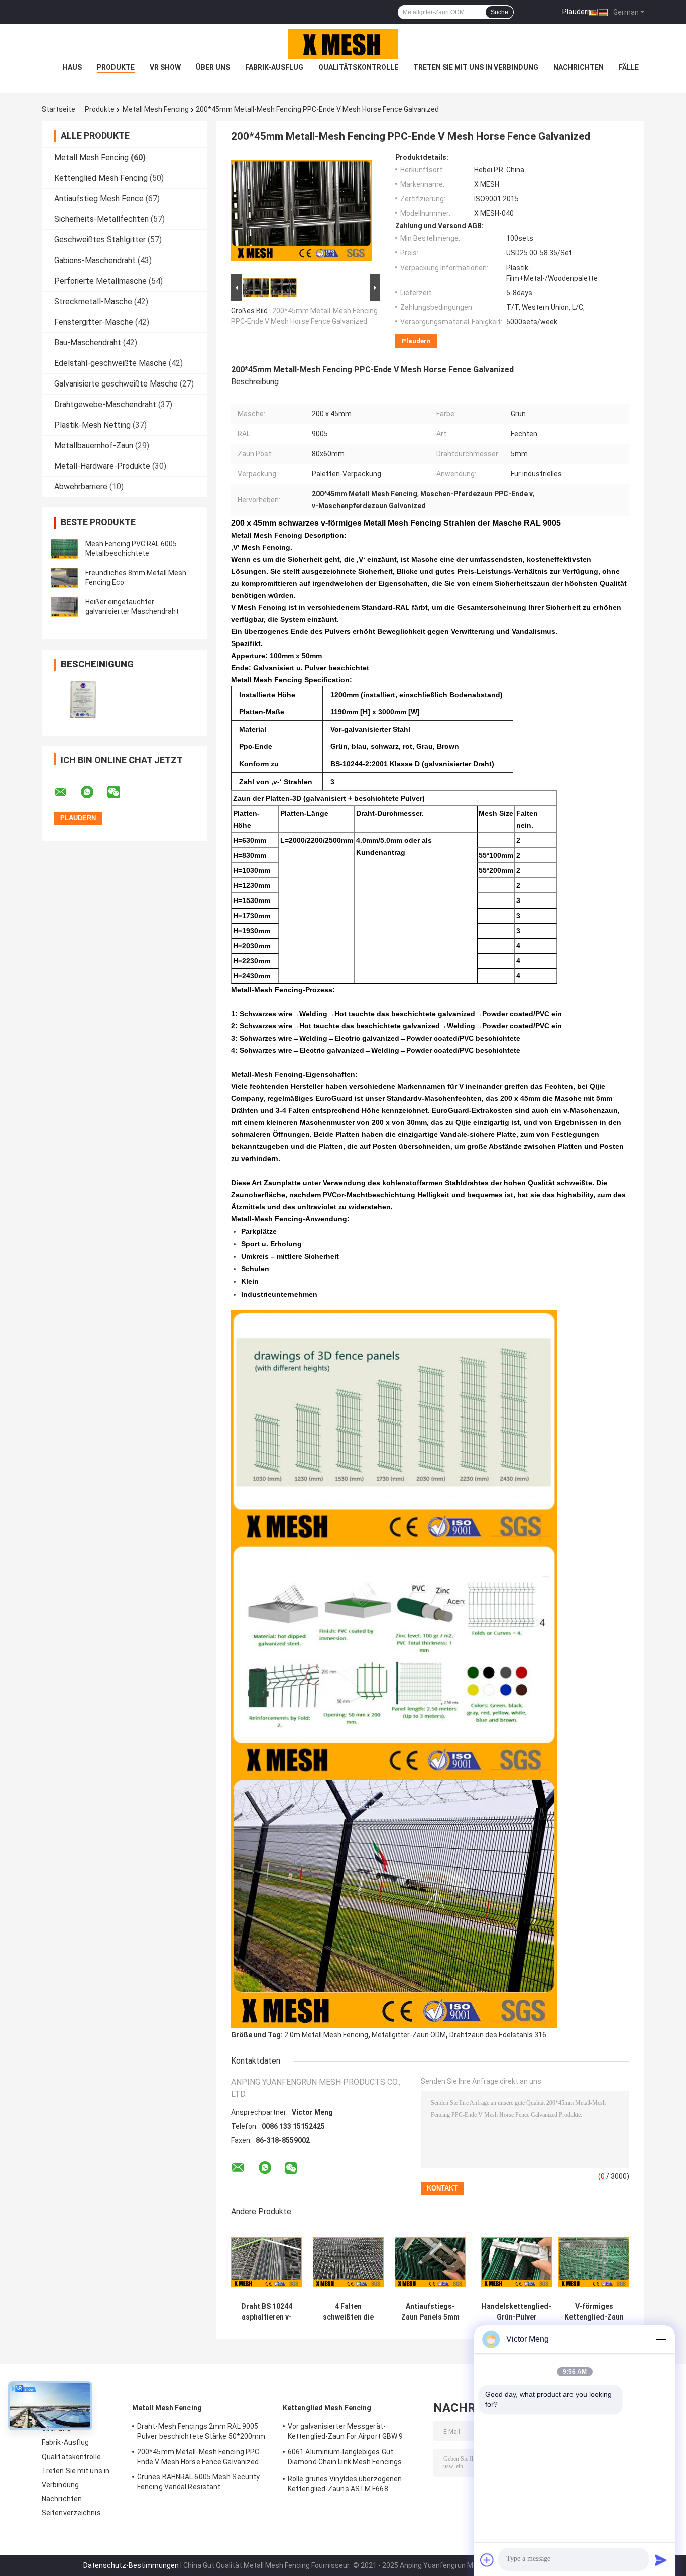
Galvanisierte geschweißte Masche (116, 384)
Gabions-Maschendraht (95, 260)
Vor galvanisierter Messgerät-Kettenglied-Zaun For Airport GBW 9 (345, 2431)
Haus (72, 67)
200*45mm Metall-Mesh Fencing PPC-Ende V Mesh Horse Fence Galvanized (199, 2457)
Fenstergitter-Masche (94, 322)
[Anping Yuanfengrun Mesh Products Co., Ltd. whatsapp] (93, 792)
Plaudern (577, 12)
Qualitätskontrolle (358, 67)
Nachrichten (579, 67)
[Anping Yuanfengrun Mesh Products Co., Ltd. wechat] (120, 792)
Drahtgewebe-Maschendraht (105, 404)
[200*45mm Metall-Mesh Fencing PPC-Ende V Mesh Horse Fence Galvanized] (301, 212)
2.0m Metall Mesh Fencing (326, 2035)
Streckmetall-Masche (93, 301)
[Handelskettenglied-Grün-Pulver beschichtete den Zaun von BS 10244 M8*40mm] (517, 2262)
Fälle (629, 67)
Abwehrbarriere (81, 487)
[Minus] (661, 2339)
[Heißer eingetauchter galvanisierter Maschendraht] (64, 607)
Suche (499, 12)
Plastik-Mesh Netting (92, 425)
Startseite (59, 109)
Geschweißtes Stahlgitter (100, 240)
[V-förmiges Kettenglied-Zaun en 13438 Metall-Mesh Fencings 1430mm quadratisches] (594, 2262)
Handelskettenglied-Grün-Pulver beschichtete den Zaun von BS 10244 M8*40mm (517, 2312)
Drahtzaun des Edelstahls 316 (498, 2035)
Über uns (213, 67)
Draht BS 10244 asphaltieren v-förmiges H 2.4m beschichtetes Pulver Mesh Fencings (267, 2312)
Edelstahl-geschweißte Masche (110, 363)
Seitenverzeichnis (71, 2513)
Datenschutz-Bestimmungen (131, 2565)
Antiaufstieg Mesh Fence (99, 199)
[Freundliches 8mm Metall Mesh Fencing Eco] (64, 578)
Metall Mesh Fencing (156, 109)
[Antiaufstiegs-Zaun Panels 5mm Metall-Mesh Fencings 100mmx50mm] (430, 2262)
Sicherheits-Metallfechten (101, 219)
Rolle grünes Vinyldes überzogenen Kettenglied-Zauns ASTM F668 (345, 2484)
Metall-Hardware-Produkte (102, 466)
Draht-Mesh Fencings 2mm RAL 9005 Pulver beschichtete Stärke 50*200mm (201, 2431)
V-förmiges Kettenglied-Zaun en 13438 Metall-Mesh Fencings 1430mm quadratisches (594, 2312)
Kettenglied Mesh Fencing (101, 178)
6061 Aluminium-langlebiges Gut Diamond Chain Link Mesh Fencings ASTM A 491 (345, 2458)
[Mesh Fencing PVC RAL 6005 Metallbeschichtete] (64, 549)
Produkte (116, 67)
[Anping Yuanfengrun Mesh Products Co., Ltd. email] (67, 792)
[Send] (661, 2560)
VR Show (165, 67)
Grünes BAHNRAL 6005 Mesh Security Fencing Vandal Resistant (198, 2482)
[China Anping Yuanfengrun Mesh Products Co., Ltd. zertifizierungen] (83, 699)
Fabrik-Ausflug (274, 67)
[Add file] (487, 2560)
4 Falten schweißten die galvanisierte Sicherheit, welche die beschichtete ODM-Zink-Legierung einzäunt (348, 2312)
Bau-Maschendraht (88, 343)
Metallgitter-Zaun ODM (409, 2035)
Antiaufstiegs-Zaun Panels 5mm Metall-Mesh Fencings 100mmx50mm (430, 2312)
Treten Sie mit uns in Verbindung (476, 67)
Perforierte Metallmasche (100, 281)
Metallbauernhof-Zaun (94, 445)
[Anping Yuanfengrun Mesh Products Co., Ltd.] (343, 44)
